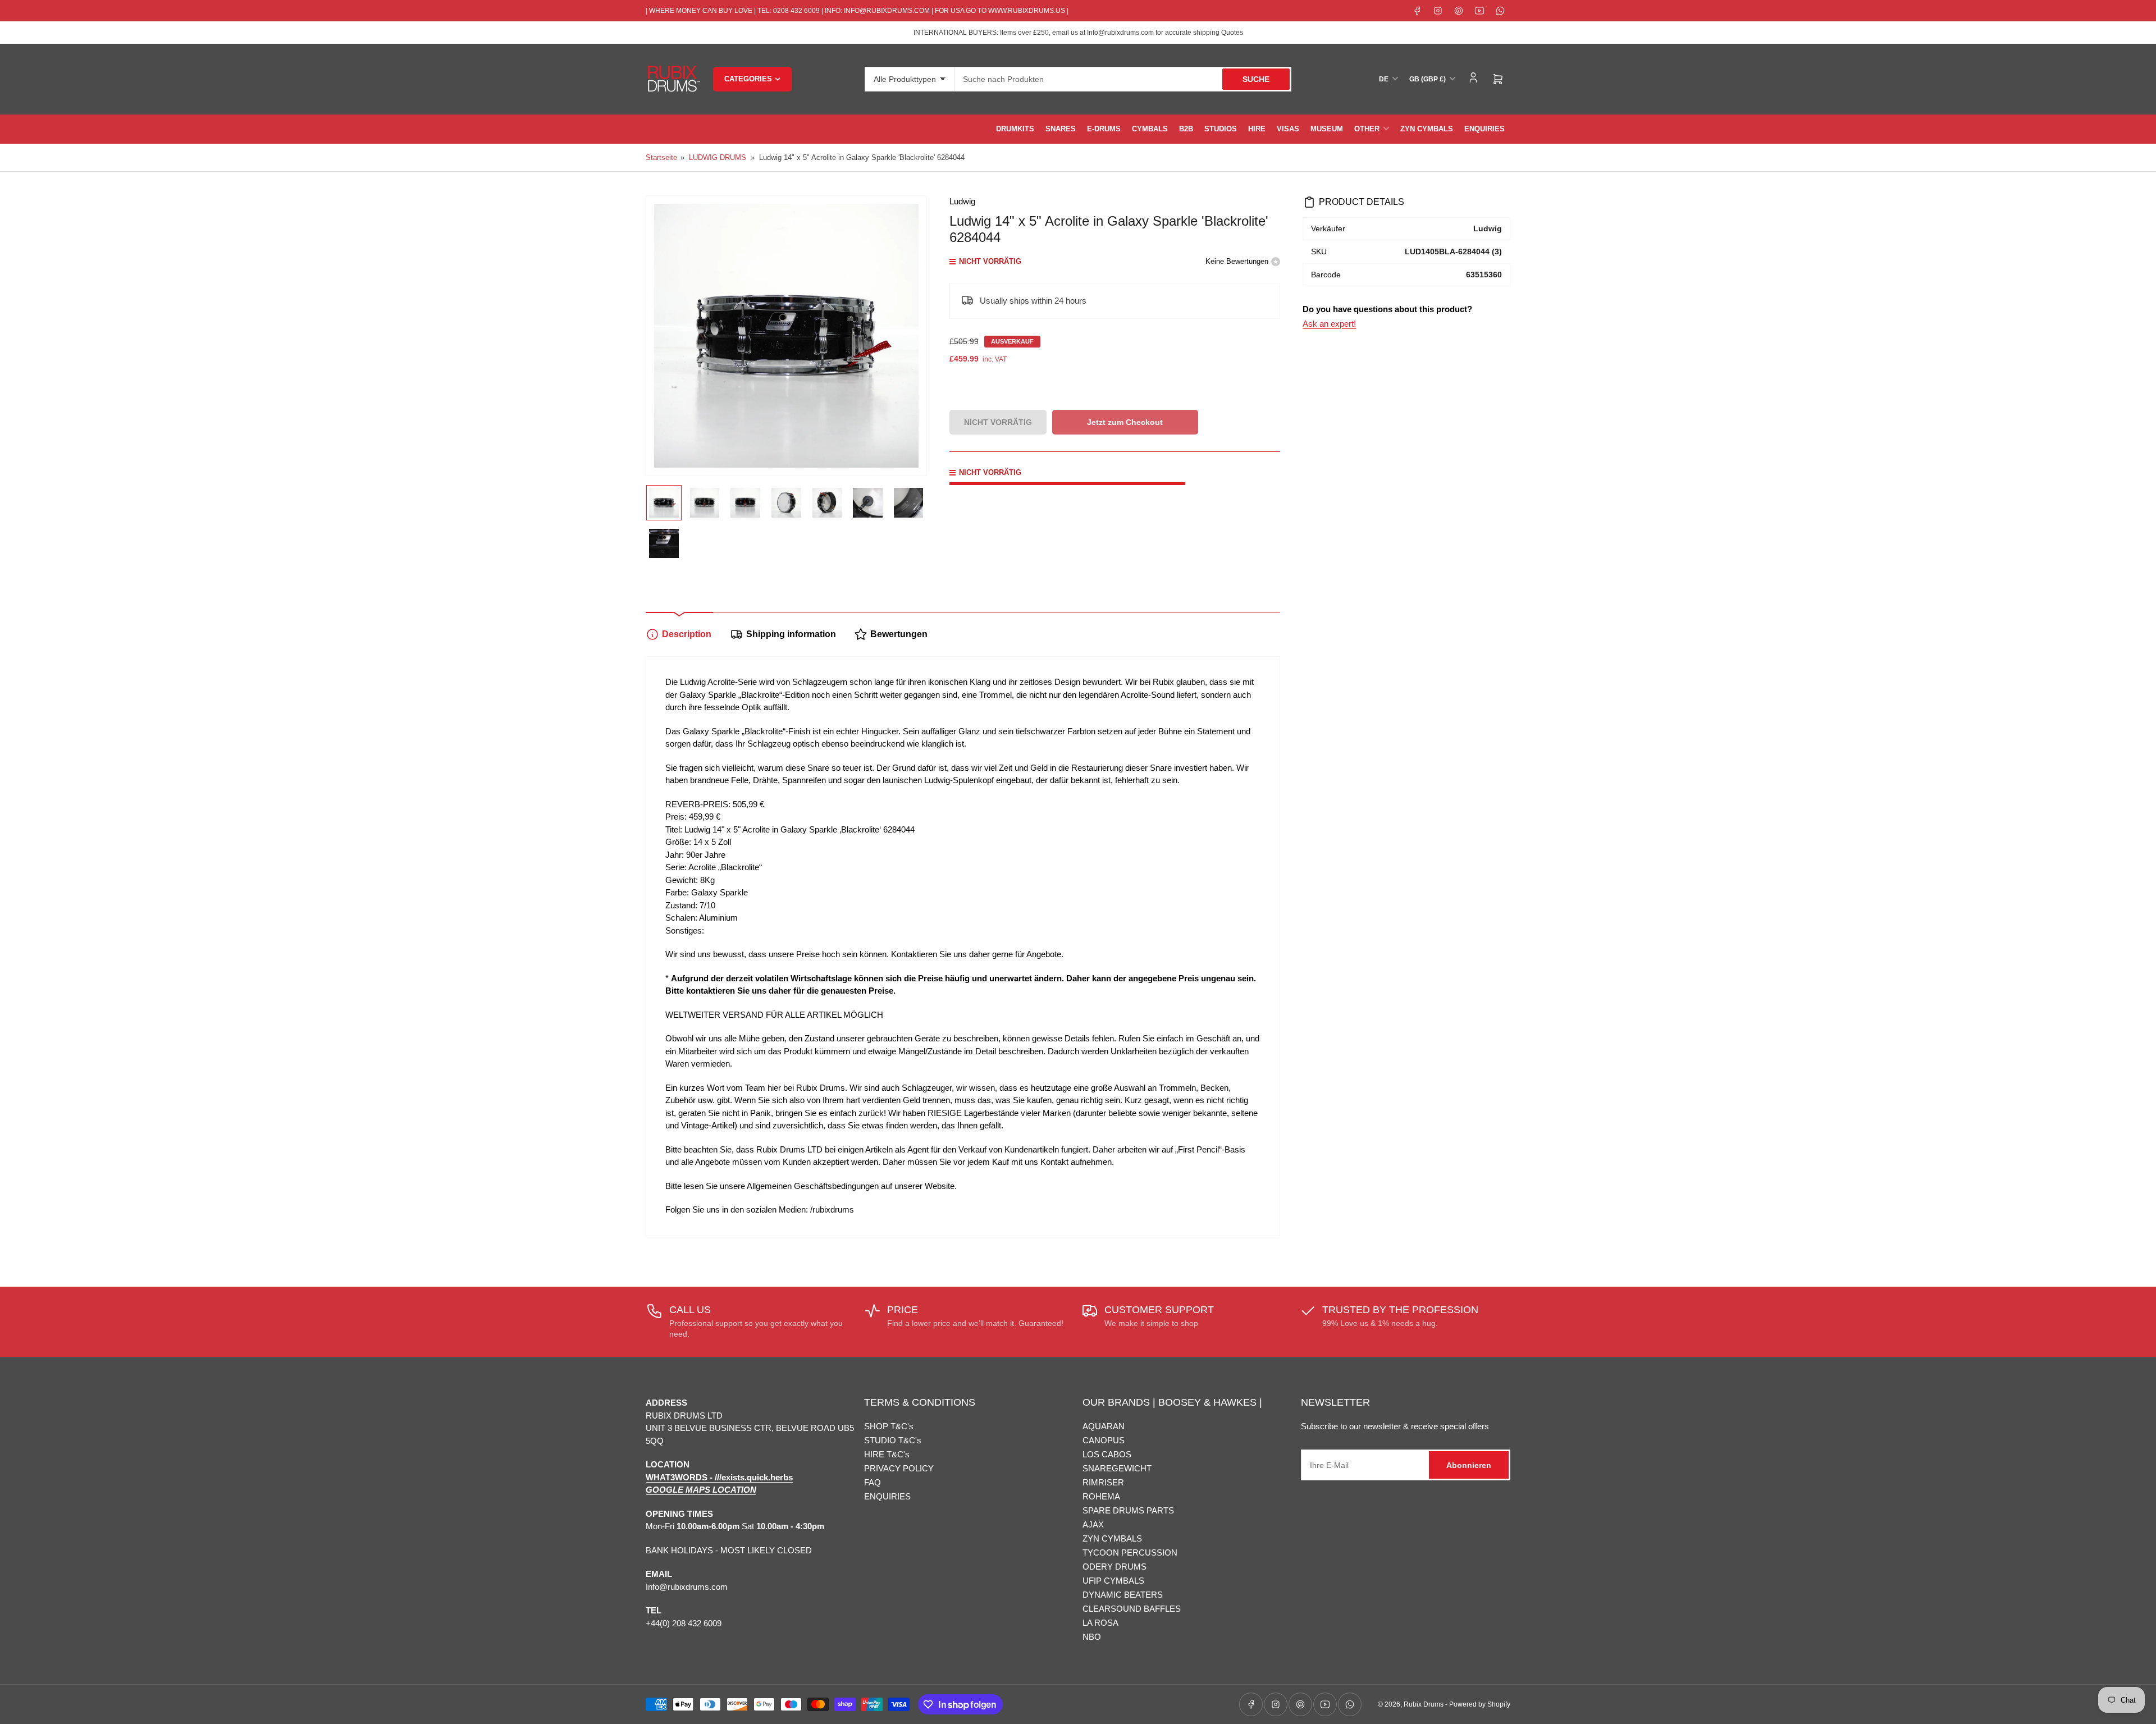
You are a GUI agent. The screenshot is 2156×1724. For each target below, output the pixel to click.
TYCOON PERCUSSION (1130, 1552)
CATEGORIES (748, 79)
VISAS (1288, 129)
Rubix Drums (1424, 1704)
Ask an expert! (1329, 324)
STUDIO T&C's (893, 1440)
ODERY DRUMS (1114, 1567)
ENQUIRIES (1484, 129)
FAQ (873, 1482)
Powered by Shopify (1480, 1704)
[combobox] (1123, 79)
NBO (1092, 1637)
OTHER (1367, 129)
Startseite (661, 157)
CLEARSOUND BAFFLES (1132, 1609)
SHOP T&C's (889, 1426)
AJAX (1093, 1524)
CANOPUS (1104, 1440)
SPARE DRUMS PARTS (1128, 1510)
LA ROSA (1100, 1623)
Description (687, 634)
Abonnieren (1469, 1465)
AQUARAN (1104, 1426)
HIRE (1257, 129)
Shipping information (791, 634)
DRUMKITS (1015, 129)
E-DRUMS (1104, 129)
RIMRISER (1103, 1482)
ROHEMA (1101, 1496)
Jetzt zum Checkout (1125, 422)
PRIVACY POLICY (899, 1468)
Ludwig (962, 201)
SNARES (1061, 129)
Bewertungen (899, 634)
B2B (1186, 129)
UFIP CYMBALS (1113, 1581)
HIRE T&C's (887, 1454)
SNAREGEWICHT (1117, 1468)
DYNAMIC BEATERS (1123, 1595)
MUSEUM (1327, 129)
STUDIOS (1221, 129)
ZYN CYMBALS (1427, 129)
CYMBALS (1150, 129)
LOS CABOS (1107, 1454)
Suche (1256, 79)
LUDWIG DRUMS (718, 157)
